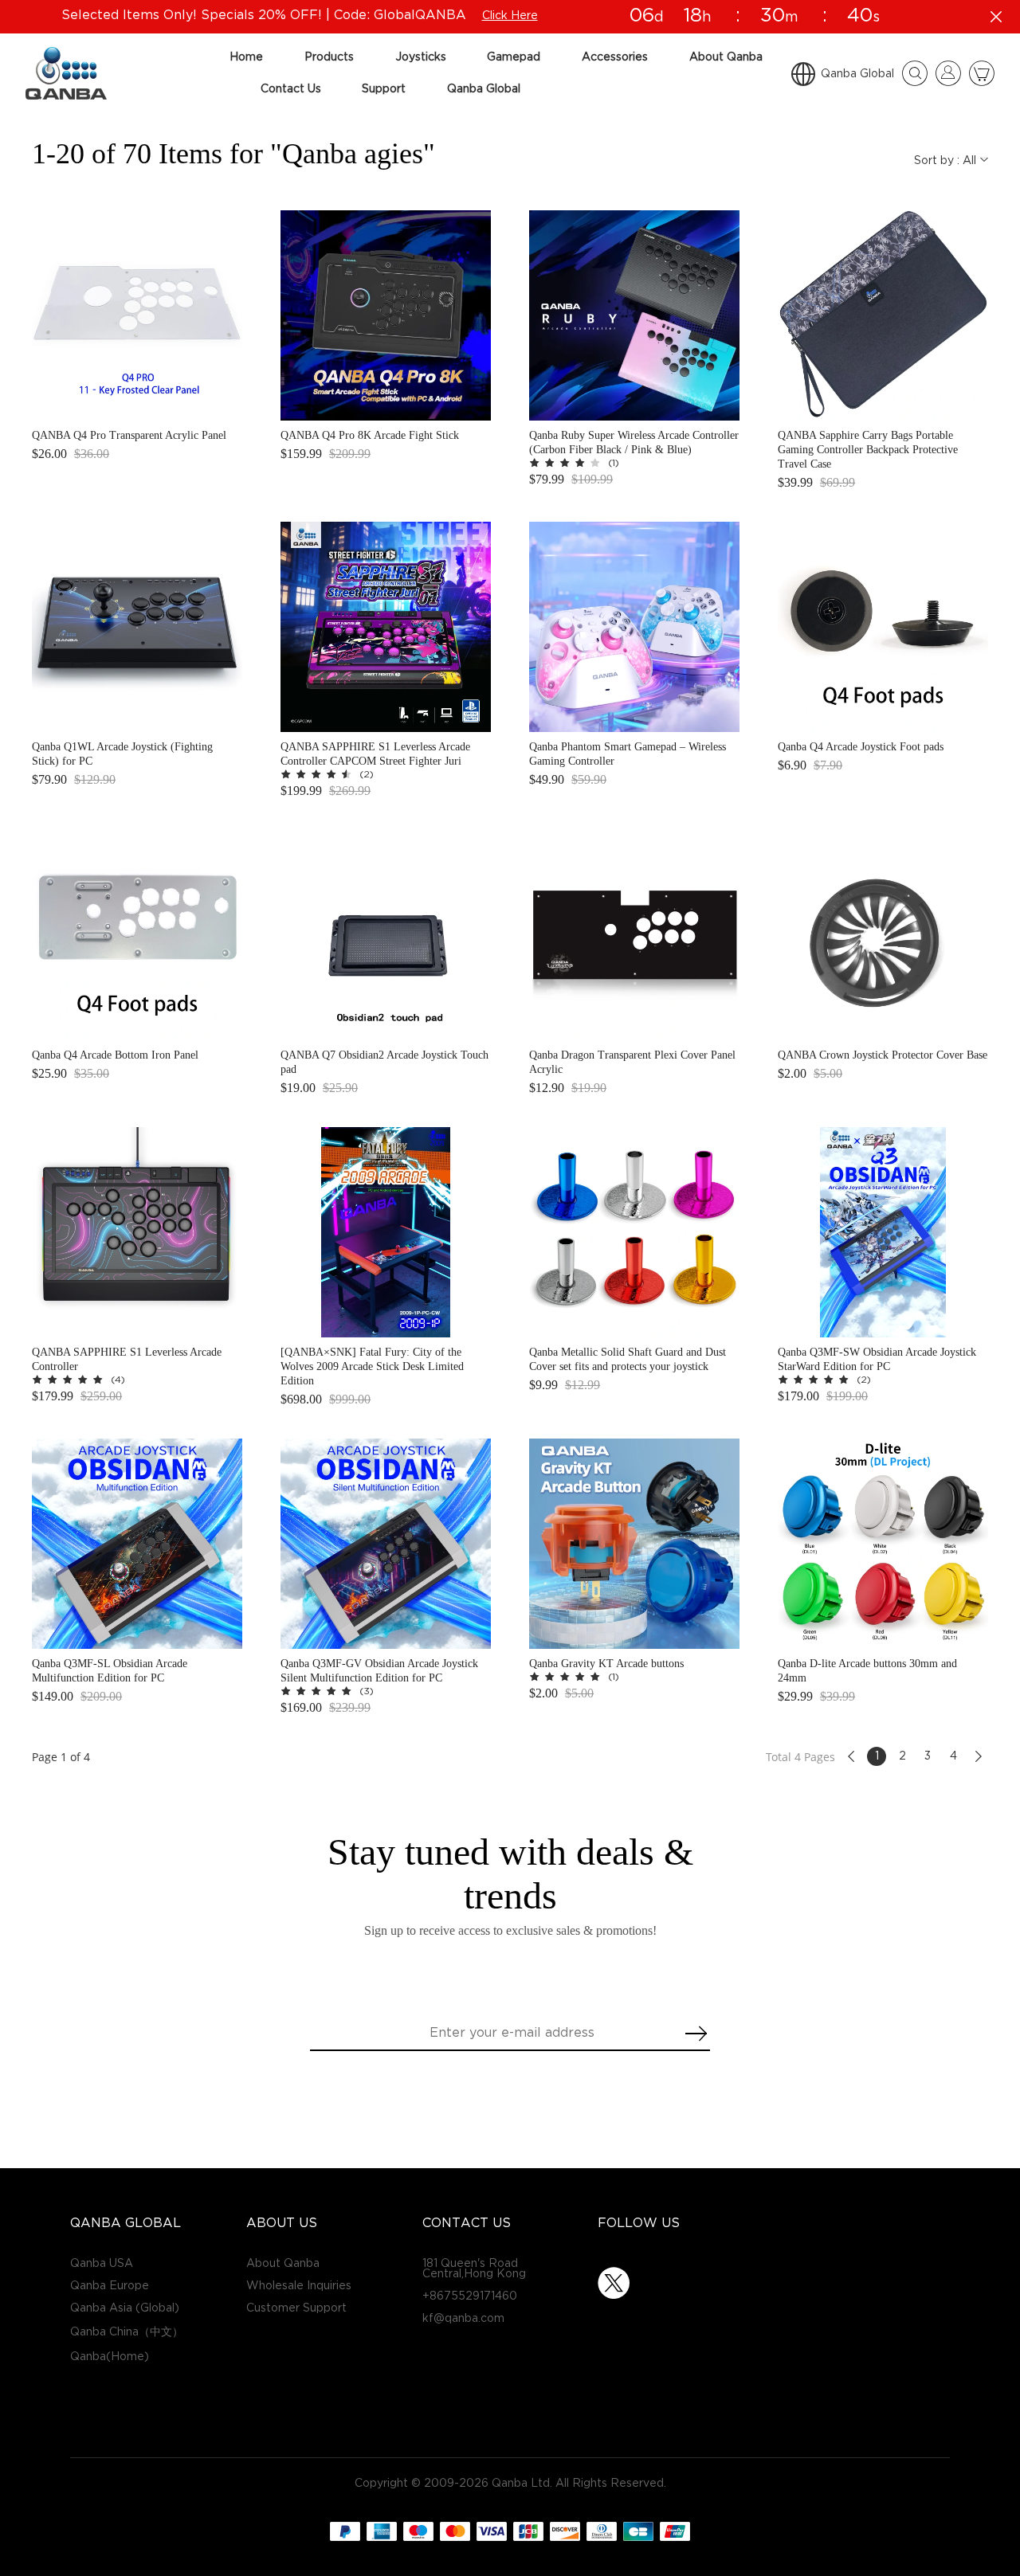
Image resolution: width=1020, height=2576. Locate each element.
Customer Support (296, 2308)
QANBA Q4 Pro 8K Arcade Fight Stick (370, 435)
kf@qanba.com (463, 2318)
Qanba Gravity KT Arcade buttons (606, 1664)
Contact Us (291, 89)
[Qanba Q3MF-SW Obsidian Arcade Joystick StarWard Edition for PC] (883, 1232)
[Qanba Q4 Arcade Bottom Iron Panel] (137, 935)
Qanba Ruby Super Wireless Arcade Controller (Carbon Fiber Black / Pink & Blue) (634, 442)
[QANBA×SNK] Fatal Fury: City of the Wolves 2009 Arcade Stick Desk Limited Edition (372, 1366)
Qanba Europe (110, 2286)
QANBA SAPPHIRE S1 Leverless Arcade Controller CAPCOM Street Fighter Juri (375, 754)
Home (246, 57)
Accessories (615, 57)
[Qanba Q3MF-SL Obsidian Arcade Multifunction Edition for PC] (137, 1544)
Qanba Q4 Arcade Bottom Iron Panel (115, 1055)
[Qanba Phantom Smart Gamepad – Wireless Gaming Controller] (634, 627)
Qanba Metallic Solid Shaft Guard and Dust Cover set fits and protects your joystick (628, 1359)
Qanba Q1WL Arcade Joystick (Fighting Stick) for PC (122, 754)
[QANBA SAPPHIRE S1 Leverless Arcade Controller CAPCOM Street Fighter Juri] (386, 627)
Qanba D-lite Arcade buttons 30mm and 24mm (867, 1671)
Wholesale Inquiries (299, 2286)
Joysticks (421, 57)
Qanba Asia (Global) (125, 2308)
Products (329, 57)
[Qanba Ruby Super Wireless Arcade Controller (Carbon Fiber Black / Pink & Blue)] (634, 315)
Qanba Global (484, 89)
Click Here (510, 16)
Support (384, 89)
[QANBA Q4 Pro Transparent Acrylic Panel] (137, 315)
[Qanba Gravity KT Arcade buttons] (634, 1544)
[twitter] (614, 2283)
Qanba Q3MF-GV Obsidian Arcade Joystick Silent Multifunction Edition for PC (379, 1671)
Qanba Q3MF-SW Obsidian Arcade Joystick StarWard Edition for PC (877, 1359)
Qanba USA (102, 2263)
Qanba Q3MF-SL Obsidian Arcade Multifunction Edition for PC (110, 1671)
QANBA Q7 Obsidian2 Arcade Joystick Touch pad (384, 1062)
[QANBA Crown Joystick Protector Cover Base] (883, 935)
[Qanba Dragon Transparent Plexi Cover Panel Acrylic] (634, 935)
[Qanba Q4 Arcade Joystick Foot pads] (883, 627)
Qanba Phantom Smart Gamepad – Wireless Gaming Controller (628, 754)
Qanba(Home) (110, 2357)
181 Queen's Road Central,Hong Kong (474, 2269)
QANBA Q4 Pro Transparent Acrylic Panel (129, 435)
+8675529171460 (470, 2296)
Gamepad (514, 57)
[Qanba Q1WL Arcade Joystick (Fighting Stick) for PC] (137, 627)
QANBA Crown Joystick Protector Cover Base (883, 1055)
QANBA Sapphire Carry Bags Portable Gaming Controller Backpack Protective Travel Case (868, 450)
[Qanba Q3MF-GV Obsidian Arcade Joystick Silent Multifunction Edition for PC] (386, 1544)
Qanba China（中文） (127, 2332)
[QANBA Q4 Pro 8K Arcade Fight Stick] (386, 315)
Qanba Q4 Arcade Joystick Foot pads (861, 747)
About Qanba (726, 57)
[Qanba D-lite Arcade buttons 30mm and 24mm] (883, 1544)
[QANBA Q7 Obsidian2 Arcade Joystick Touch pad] (386, 935)
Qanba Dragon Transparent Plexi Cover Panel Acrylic (632, 1062)
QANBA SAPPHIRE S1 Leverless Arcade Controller (127, 1359)
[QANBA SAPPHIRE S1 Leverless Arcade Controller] (137, 1232)
